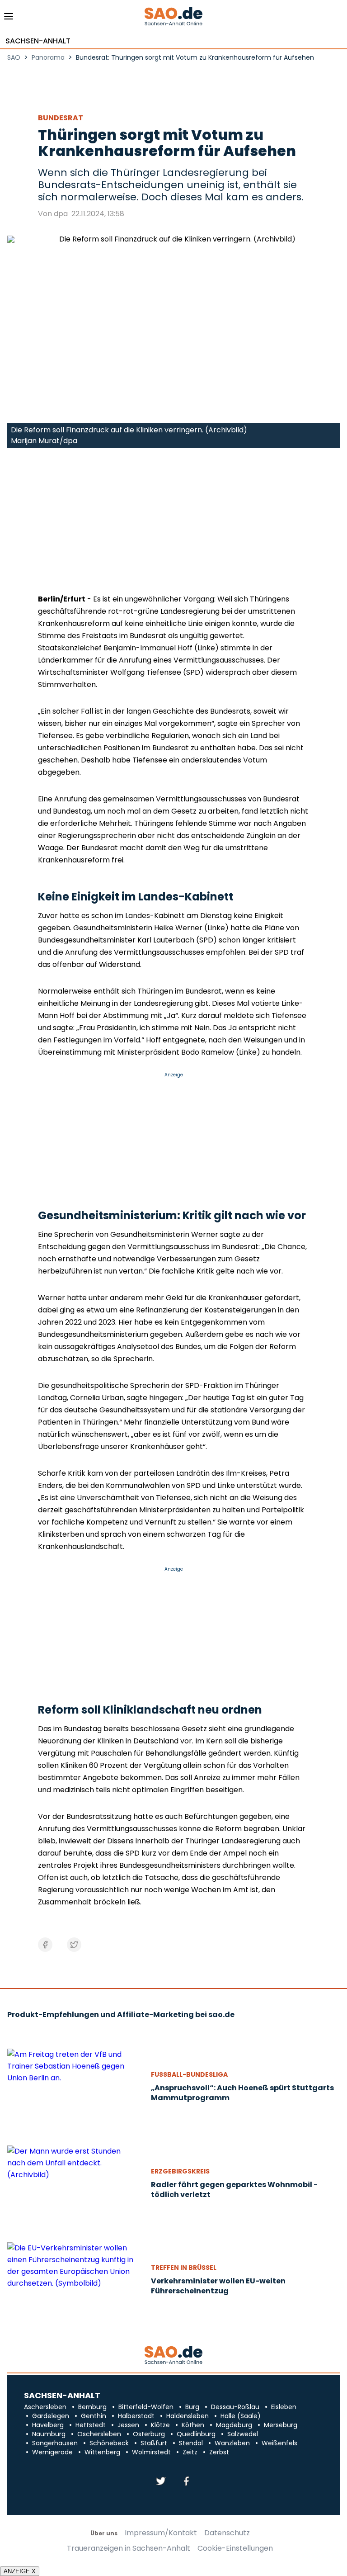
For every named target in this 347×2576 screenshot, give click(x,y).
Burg (192, 2407)
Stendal (191, 2443)
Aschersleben (45, 2407)
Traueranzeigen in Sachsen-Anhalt (129, 2548)
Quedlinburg (196, 2434)
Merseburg (281, 2425)
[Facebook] (186, 2482)
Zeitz (190, 2452)
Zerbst (219, 2452)
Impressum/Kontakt (161, 2533)
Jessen (128, 2425)
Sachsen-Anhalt (38, 41)
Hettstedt (91, 2425)
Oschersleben (99, 2434)
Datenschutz (227, 2533)
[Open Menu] (9, 19)
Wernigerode (52, 2452)
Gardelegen (51, 2416)
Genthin (94, 2416)
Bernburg (92, 2407)
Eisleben (284, 2407)
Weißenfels (279, 2443)
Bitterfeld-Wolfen (146, 2407)
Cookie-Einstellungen (235, 2548)
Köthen (193, 2425)
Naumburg (49, 2434)
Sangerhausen (55, 2443)
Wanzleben (232, 2443)
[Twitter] (161, 2482)
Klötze (160, 2425)
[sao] (173, 2356)
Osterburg (149, 2434)
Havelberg (48, 2425)
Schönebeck (109, 2443)
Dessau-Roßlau (235, 2407)
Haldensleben (188, 2416)
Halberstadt (136, 2416)
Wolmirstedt (151, 2452)
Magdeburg (234, 2425)
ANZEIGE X (20, 2571)
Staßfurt (154, 2443)
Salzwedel (243, 2434)
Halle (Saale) (241, 2416)
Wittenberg (102, 2452)
